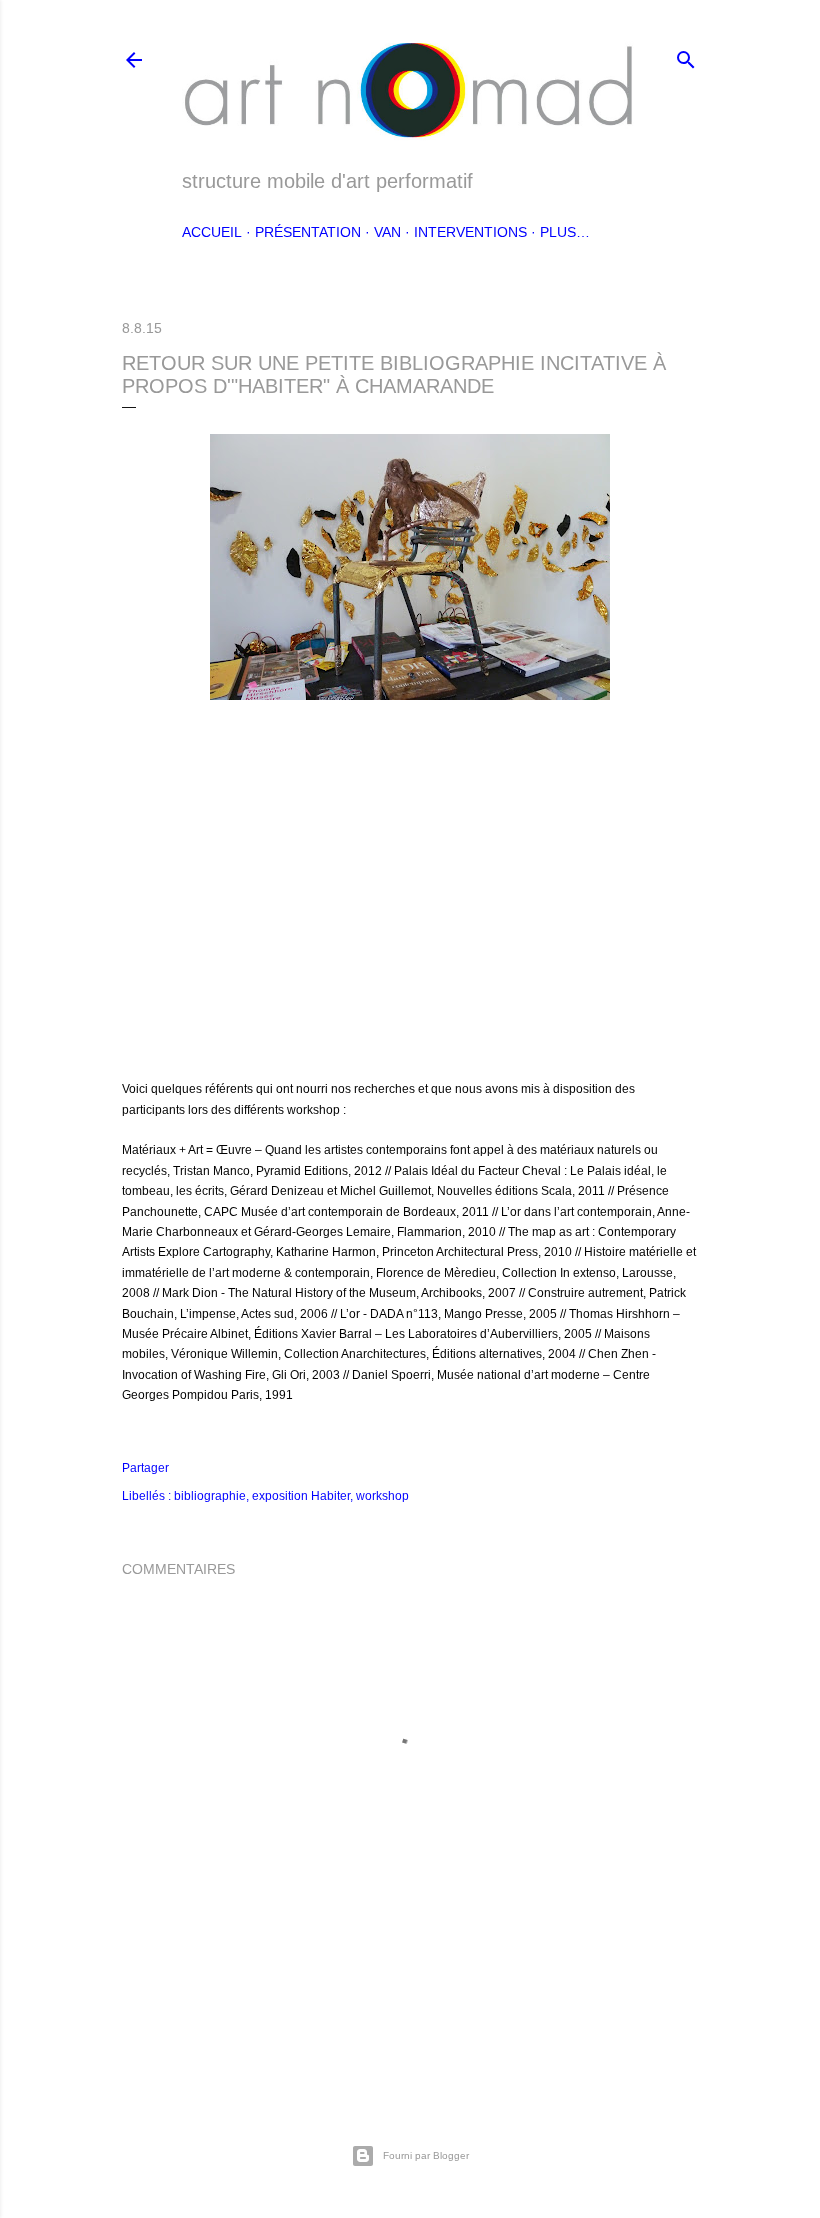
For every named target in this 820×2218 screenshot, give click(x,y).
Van (387, 232)
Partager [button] (145, 1468)
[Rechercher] (686, 55)
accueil (212, 232)
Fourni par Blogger (426, 2155)
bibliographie (210, 1496)
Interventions (470, 232)
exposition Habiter (301, 1496)
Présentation (308, 232)
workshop (382, 1496)
